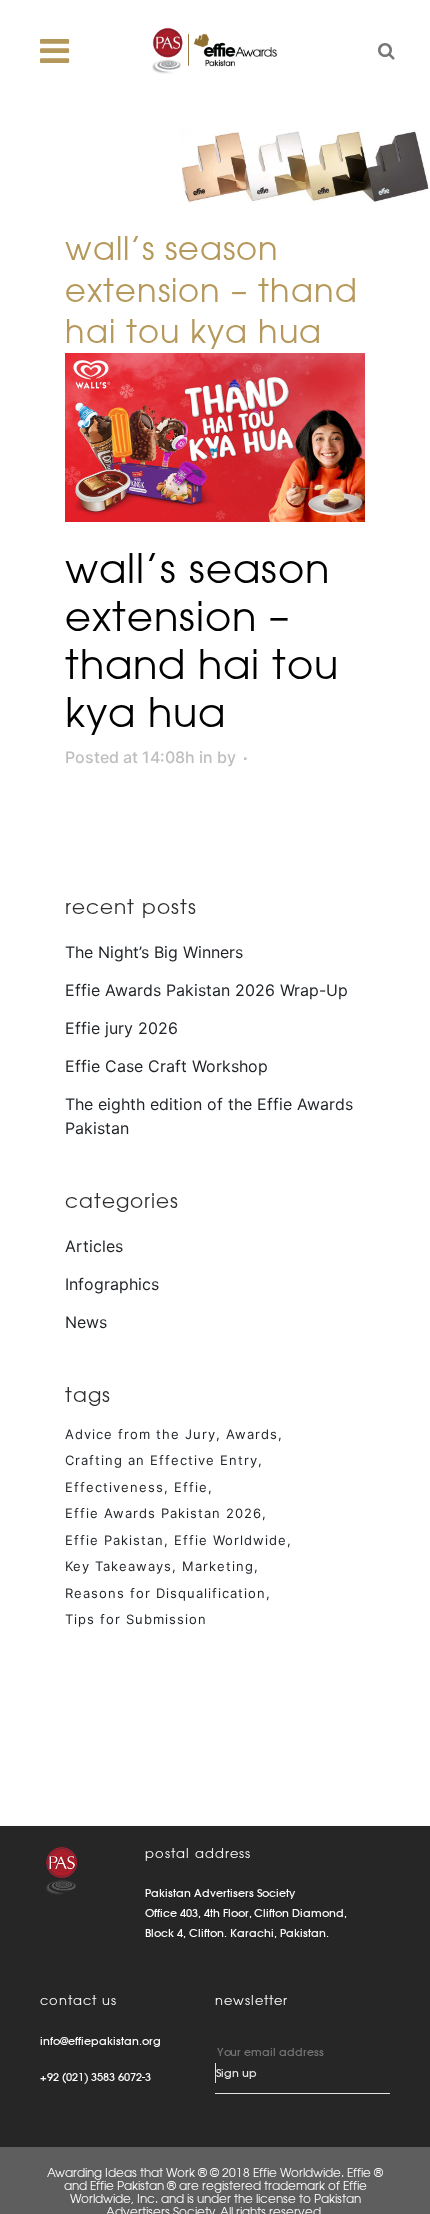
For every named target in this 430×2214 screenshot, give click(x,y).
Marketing (218, 1566)
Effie (191, 1487)
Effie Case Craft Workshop (166, 1066)
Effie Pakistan (114, 1540)
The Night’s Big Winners (154, 952)
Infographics (112, 1284)
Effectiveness (114, 1487)
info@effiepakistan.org (100, 2041)
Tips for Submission (136, 1619)
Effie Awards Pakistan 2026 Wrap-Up (206, 990)
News (86, 1322)
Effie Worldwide (230, 1540)
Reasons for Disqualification (165, 1593)
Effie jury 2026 (121, 1028)
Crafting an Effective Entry (161, 1460)
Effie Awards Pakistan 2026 (163, 1513)
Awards (252, 1434)
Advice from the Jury (140, 1434)
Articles (94, 1246)
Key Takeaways (118, 1566)
